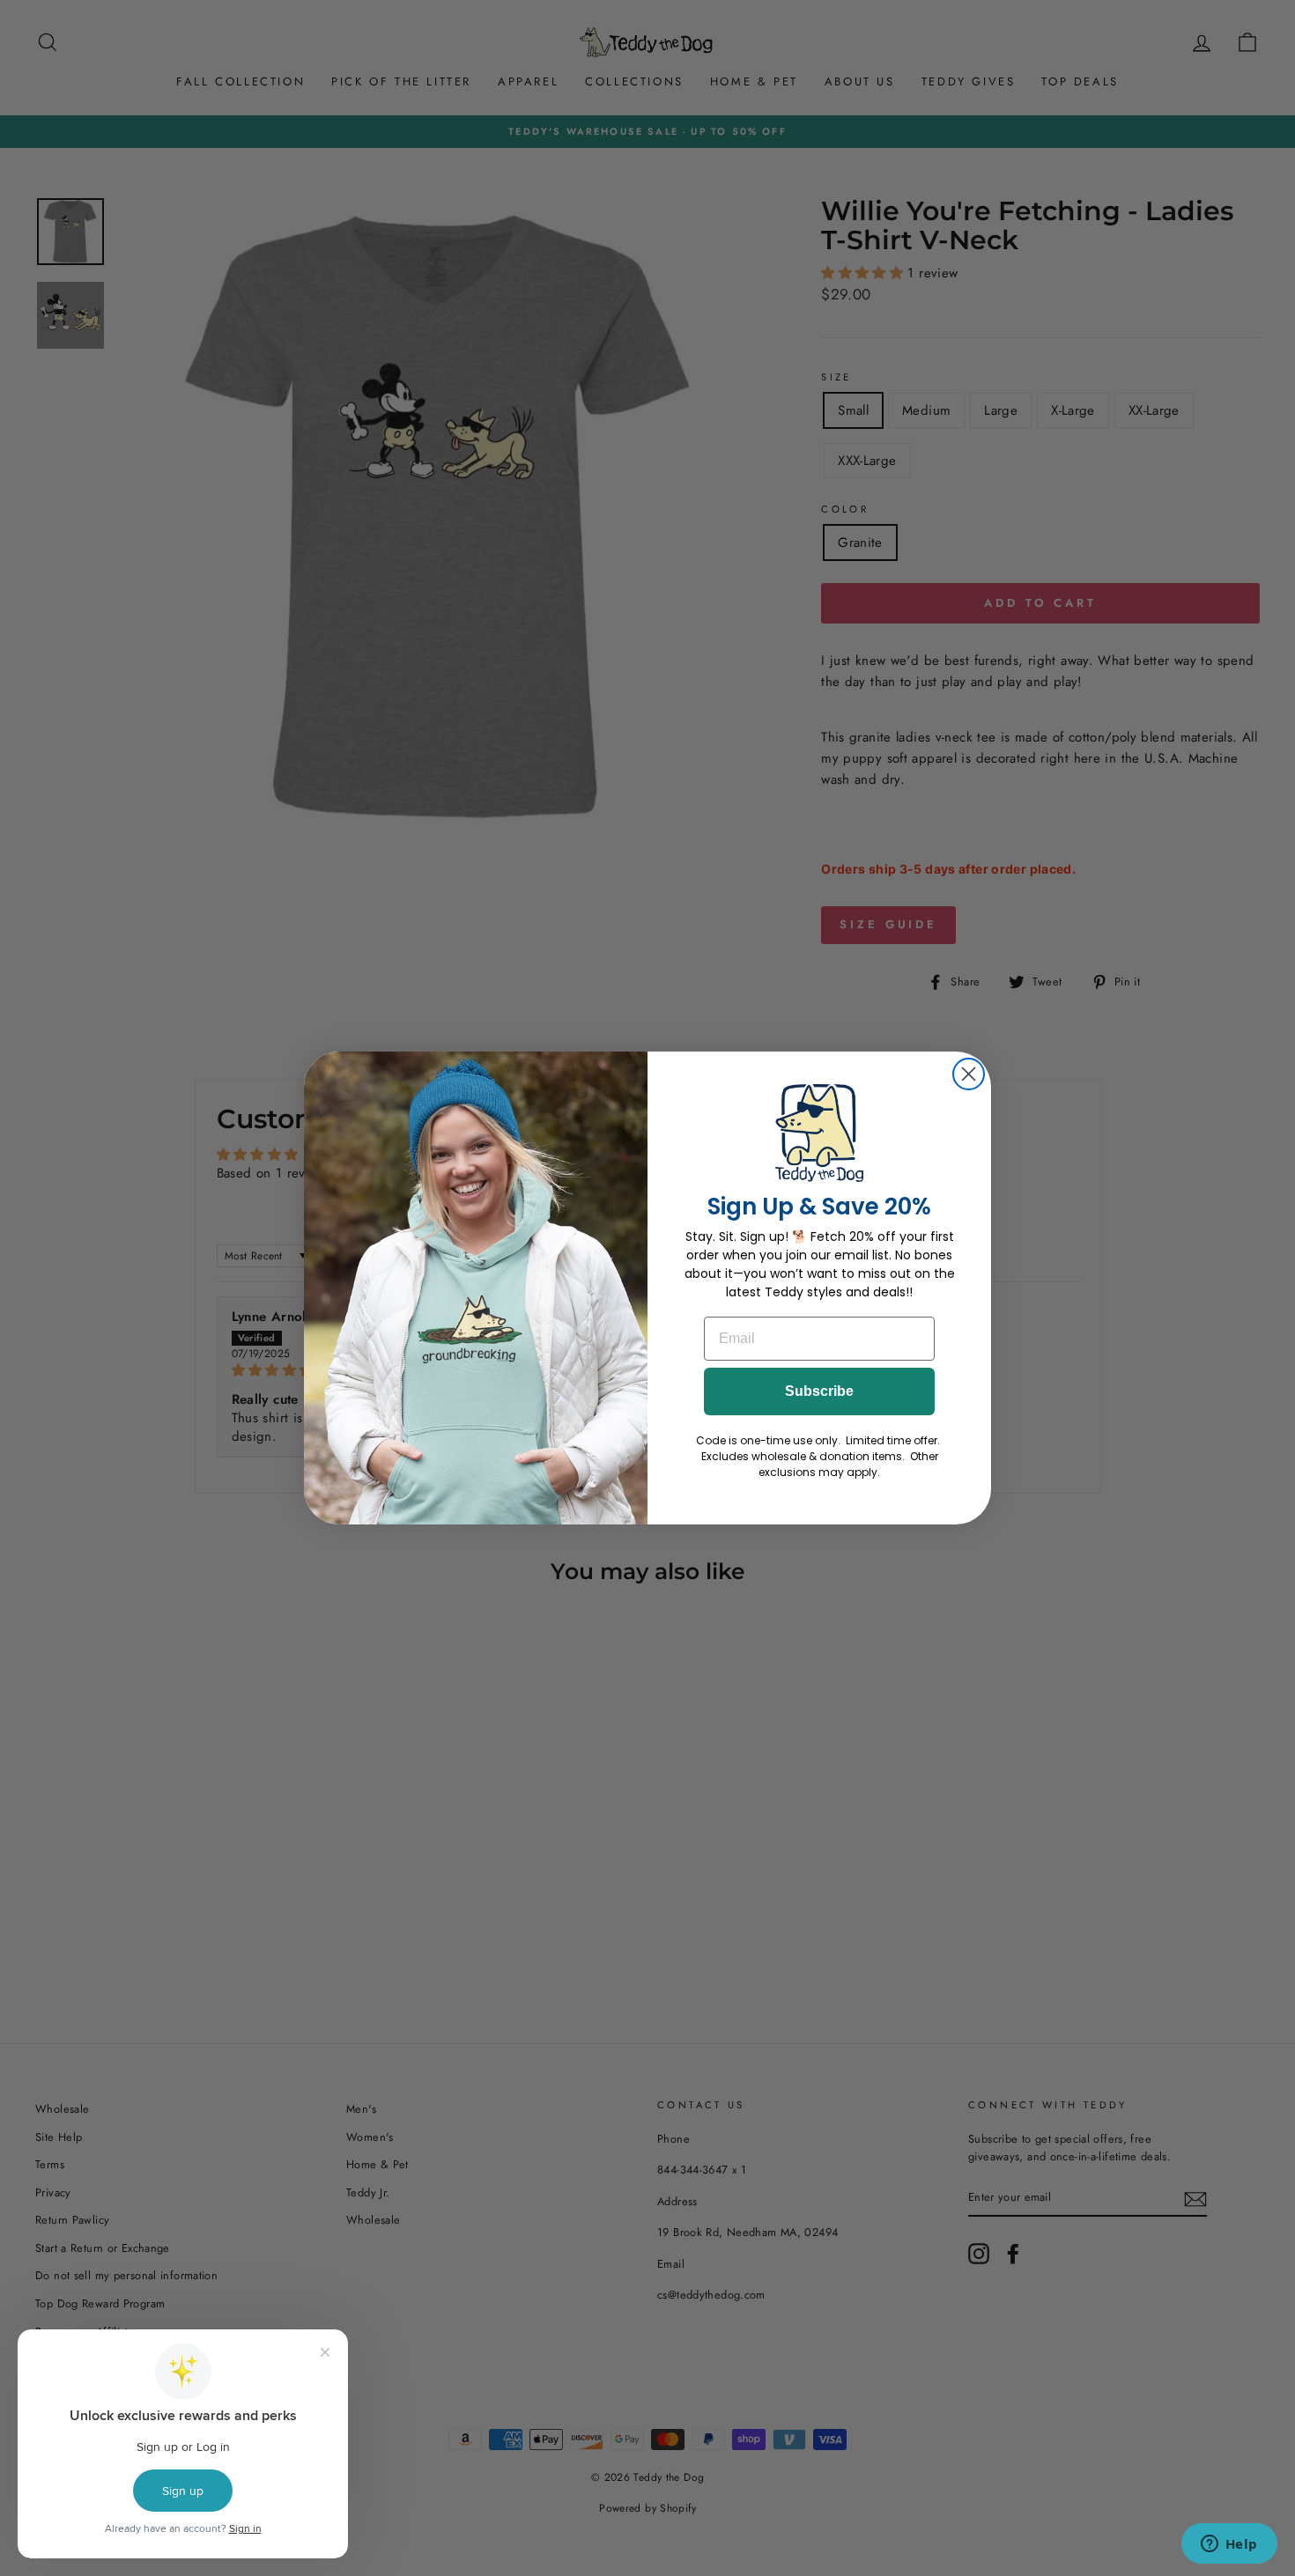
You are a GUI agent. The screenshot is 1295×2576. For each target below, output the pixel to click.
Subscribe (819, 1391)
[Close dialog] (969, 1074)
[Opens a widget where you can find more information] (1229, 2545)
